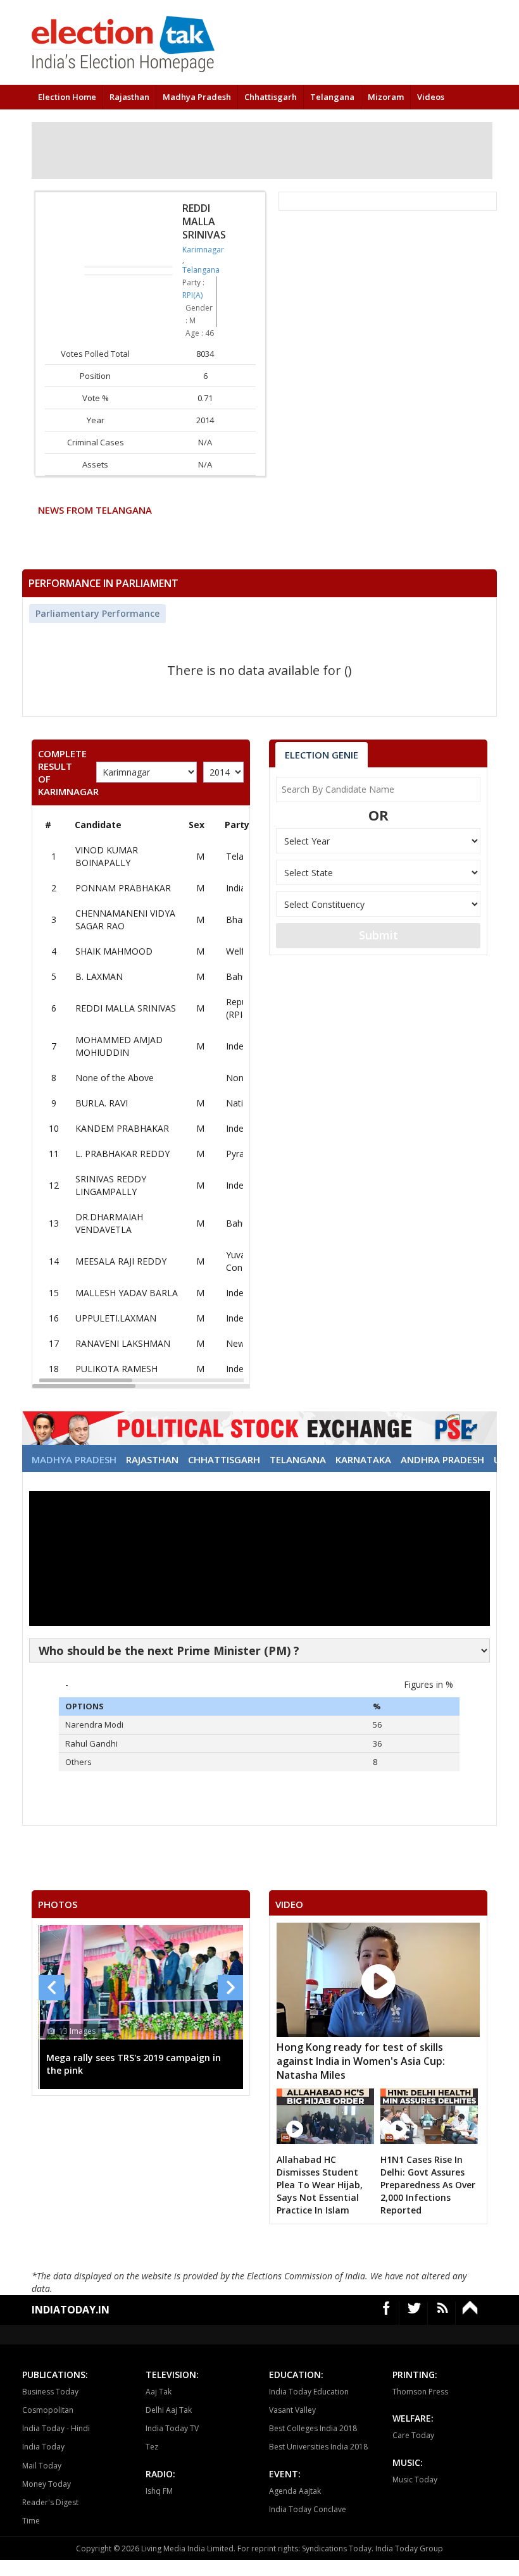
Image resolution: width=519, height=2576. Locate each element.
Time (31, 2521)
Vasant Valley (292, 2410)
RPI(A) (192, 295)
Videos (431, 97)
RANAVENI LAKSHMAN (123, 1343)
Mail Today (42, 2466)
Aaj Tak (159, 2392)
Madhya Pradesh (197, 97)
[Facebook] (387, 2313)
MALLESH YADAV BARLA (127, 1293)
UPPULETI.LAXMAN (116, 1318)
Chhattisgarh (271, 97)
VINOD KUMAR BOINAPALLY (107, 856)
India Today (43, 2447)
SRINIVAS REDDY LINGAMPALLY (111, 1185)
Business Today (50, 2392)
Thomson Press (420, 2392)
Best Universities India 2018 (318, 2447)
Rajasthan (129, 97)
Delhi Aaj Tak (169, 2410)
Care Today (413, 2435)
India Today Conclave (308, 2509)
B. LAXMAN (99, 976)
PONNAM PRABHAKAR (123, 888)
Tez (152, 2447)
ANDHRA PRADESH (442, 1459)
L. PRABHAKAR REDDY (122, 1154)
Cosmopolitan (48, 2410)
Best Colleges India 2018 (313, 2428)
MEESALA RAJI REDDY (121, 1261)
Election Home (67, 97)
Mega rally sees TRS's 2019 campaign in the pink (134, 2064)
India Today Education (309, 2392)
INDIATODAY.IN (71, 2310)
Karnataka (363, 1459)
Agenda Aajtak (295, 2491)
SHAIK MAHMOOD (114, 951)
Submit (378, 935)
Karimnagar (203, 250)
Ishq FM (159, 2491)
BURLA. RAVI (102, 1103)
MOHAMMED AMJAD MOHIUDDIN (119, 1046)
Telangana (332, 97)
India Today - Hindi (56, 2428)
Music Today (415, 2480)
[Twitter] (415, 2313)
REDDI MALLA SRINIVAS (126, 1008)
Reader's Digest (50, 2502)
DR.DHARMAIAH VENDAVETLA (109, 1223)
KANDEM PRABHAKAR (122, 1128)
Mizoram (386, 97)
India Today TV (172, 2428)
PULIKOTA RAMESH (116, 1369)
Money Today (47, 2484)
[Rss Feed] (443, 2313)
